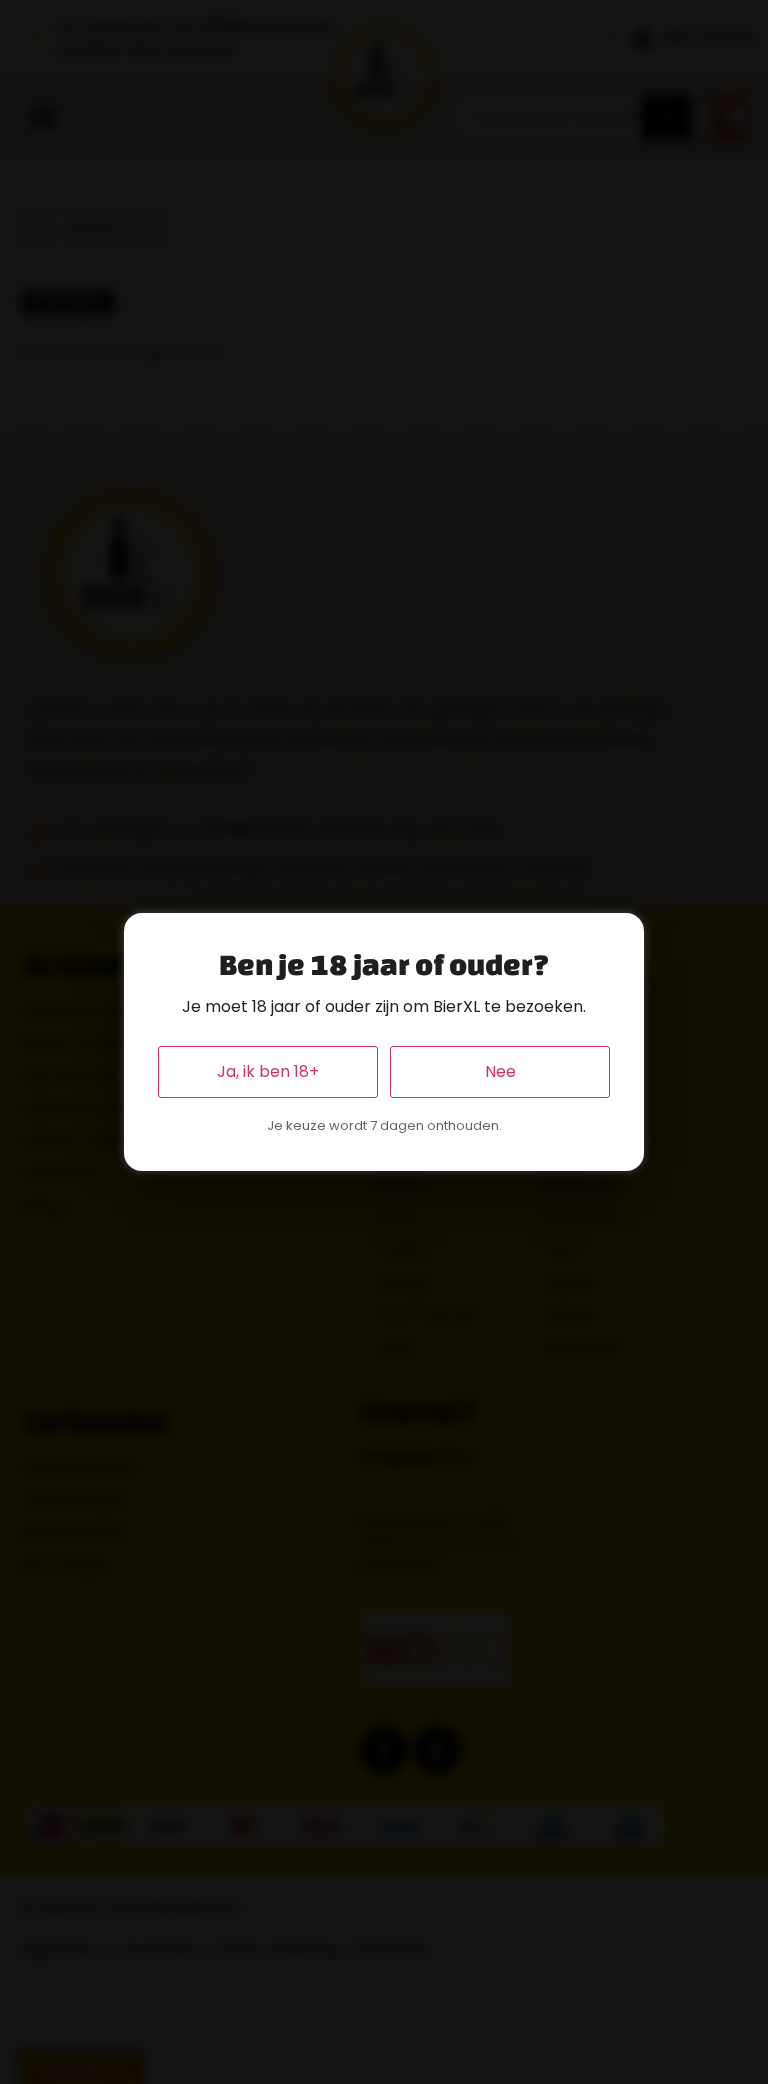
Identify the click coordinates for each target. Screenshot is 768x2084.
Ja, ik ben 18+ (268, 1071)
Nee (500, 1071)
